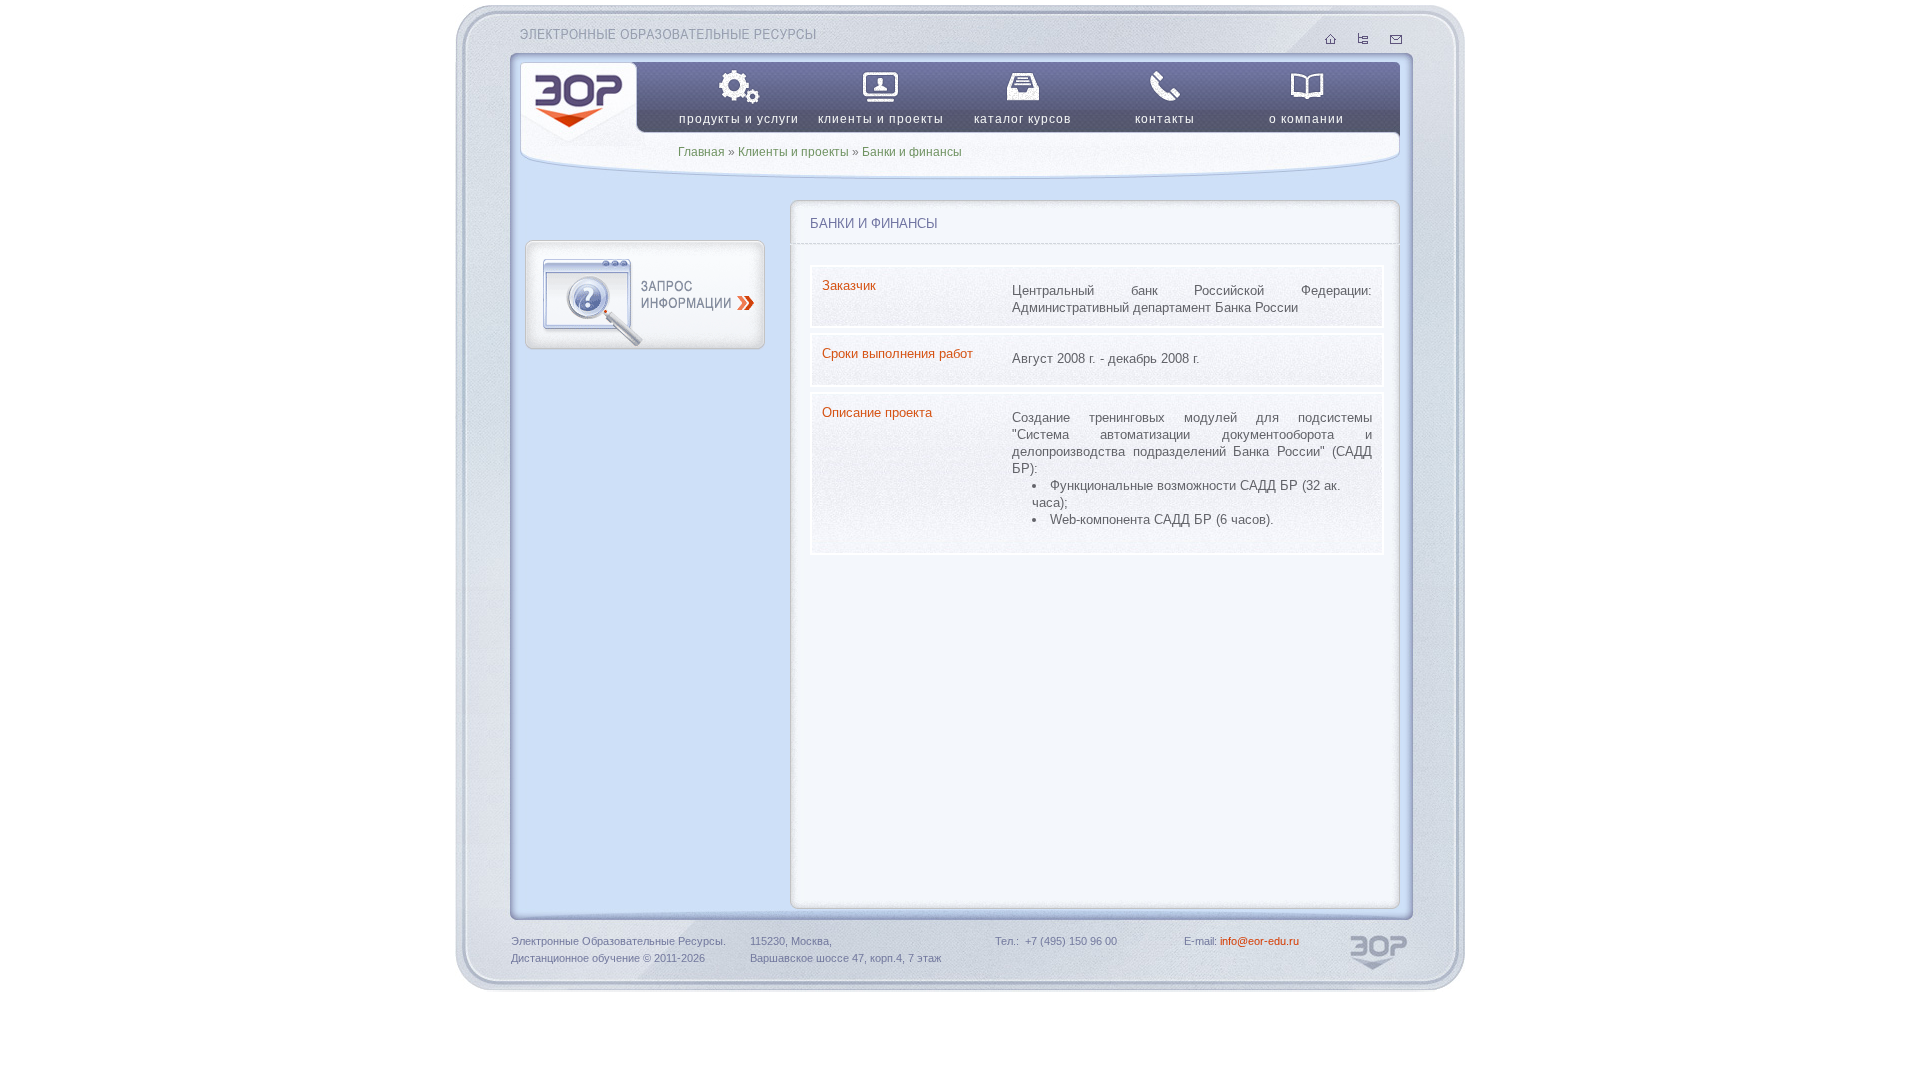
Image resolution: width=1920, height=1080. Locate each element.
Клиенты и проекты (793, 152)
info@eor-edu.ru (1259, 941)
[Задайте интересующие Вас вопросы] (640, 335)
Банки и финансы (912, 152)
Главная (701, 152)
